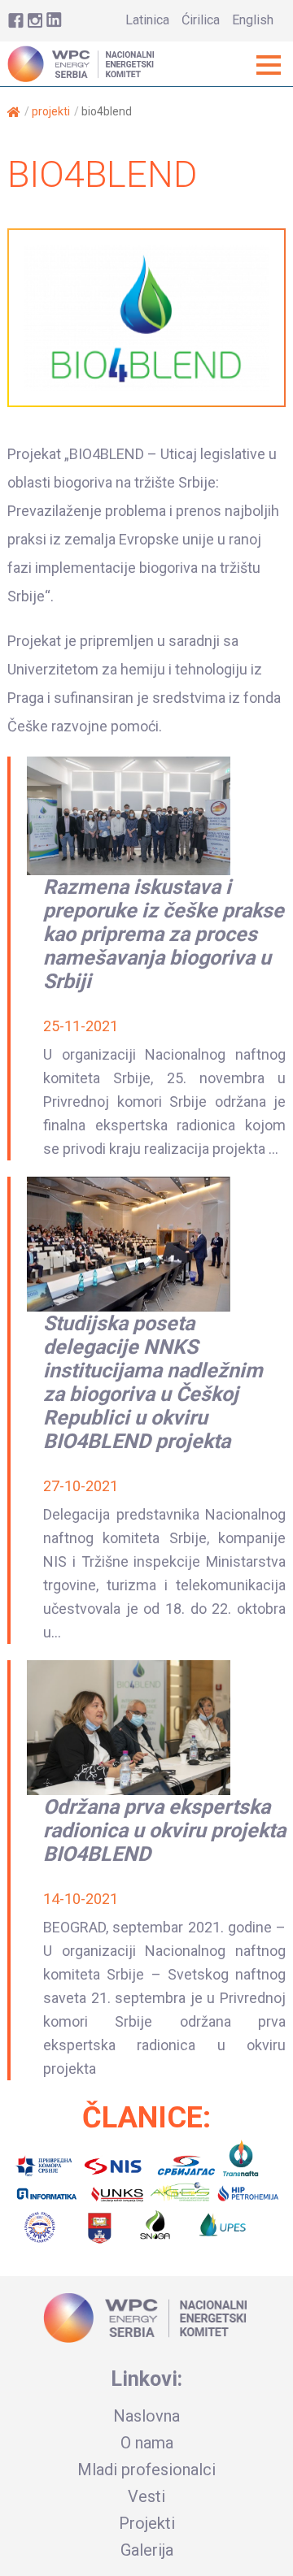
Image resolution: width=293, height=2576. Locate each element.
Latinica (147, 20)
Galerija (147, 2550)
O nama (147, 2443)
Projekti (51, 111)
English (253, 20)
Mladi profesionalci (146, 2470)
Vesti (146, 2496)
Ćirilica (201, 20)
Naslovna (146, 2416)
